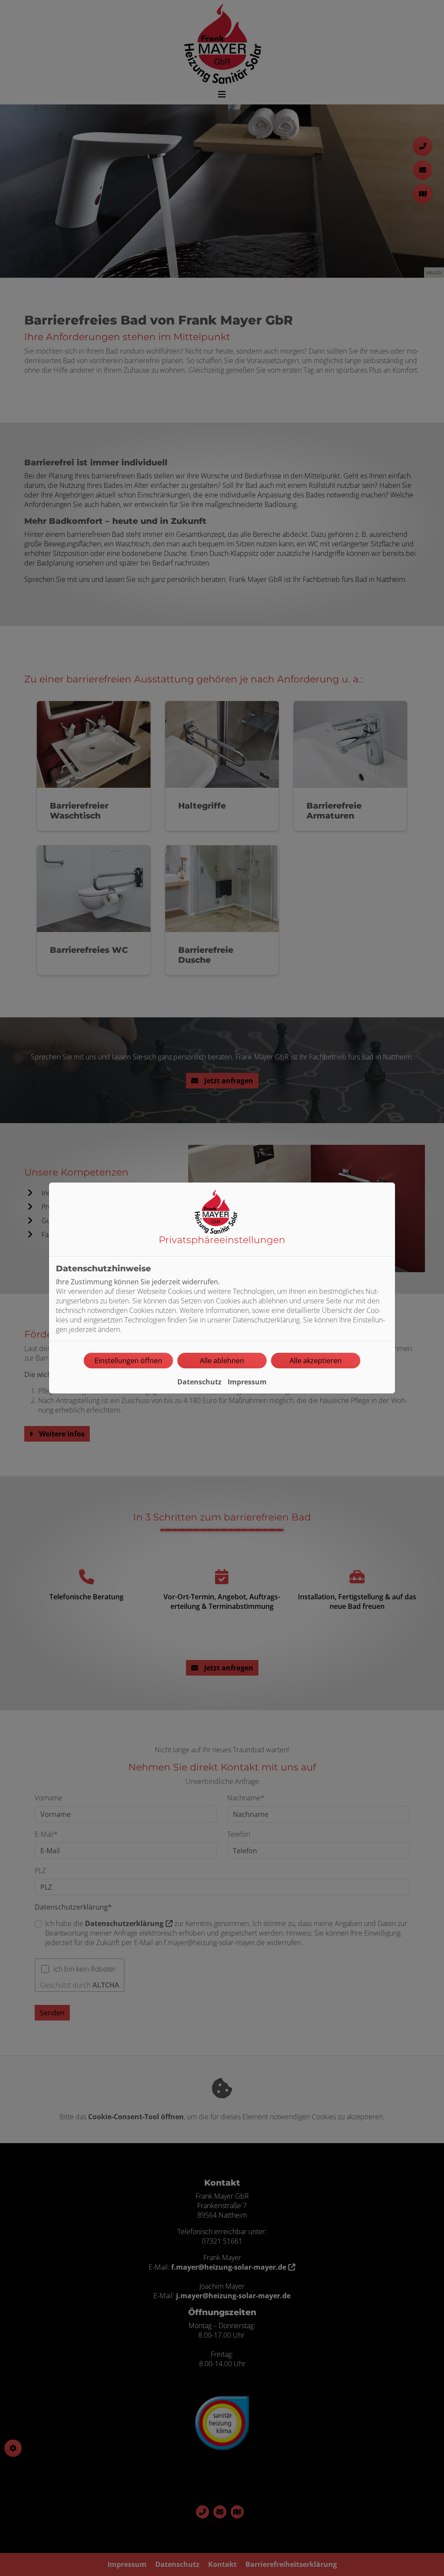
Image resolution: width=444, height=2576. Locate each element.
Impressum (247, 1382)
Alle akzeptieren (316, 1361)
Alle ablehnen (222, 1361)
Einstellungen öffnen (128, 1361)
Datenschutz (199, 1382)
